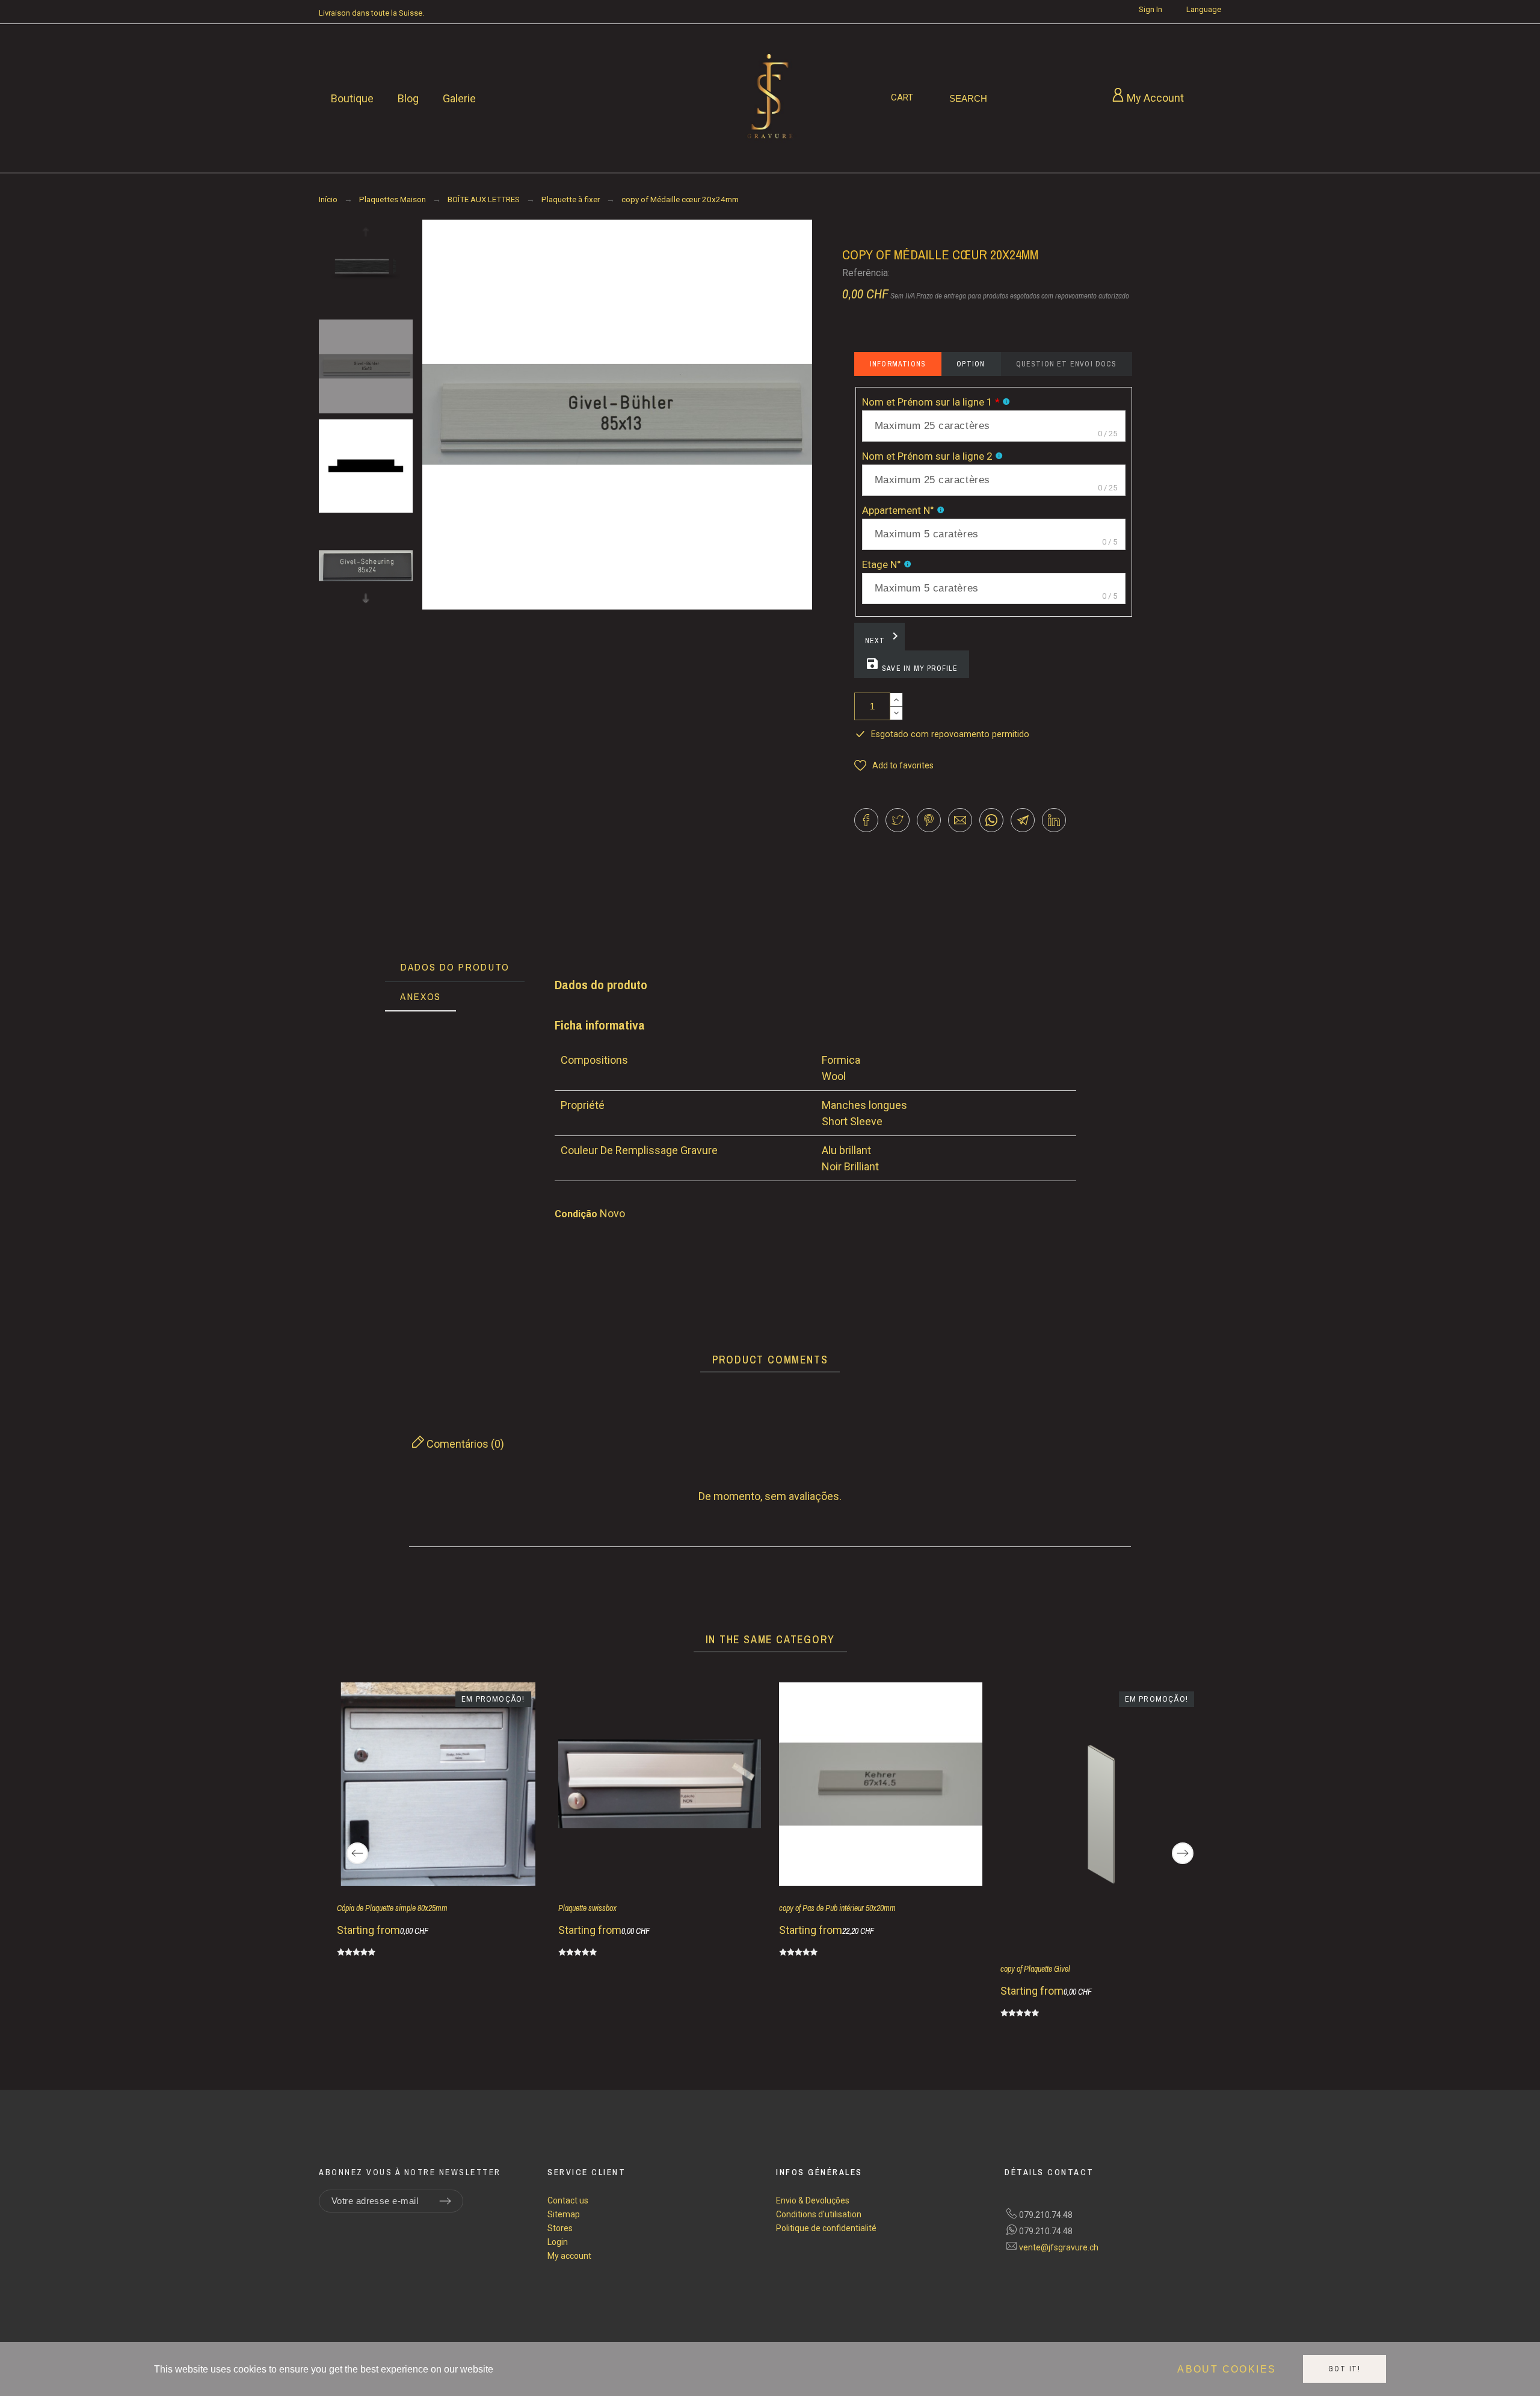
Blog (408, 98)
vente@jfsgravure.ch (1059, 2247)
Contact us (568, 2200)
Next (884, 637)
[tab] (455, 967)
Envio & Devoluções (813, 2200)
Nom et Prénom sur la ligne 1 (931, 402)
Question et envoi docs (1066, 364)
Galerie (459, 98)
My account (569, 2256)
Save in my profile (912, 665)
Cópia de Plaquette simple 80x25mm (392, 1907)
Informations (898, 364)
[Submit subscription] (445, 2201)
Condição (577, 1214)
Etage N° (882, 564)
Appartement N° (898, 510)
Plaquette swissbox (587, 1907)
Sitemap (564, 2214)
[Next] (1183, 1853)
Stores (560, 2228)
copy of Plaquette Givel (1035, 1969)
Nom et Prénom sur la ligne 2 (927, 456)
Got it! (1344, 2369)
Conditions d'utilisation (819, 2214)
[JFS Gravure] (770, 99)
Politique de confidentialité (826, 2228)
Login (558, 2242)
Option (971, 364)
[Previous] (357, 1853)
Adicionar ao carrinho (973, 706)
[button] (894, 766)
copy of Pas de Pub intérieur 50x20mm (837, 1907)
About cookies (1227, 2369)
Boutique (352, 98)
